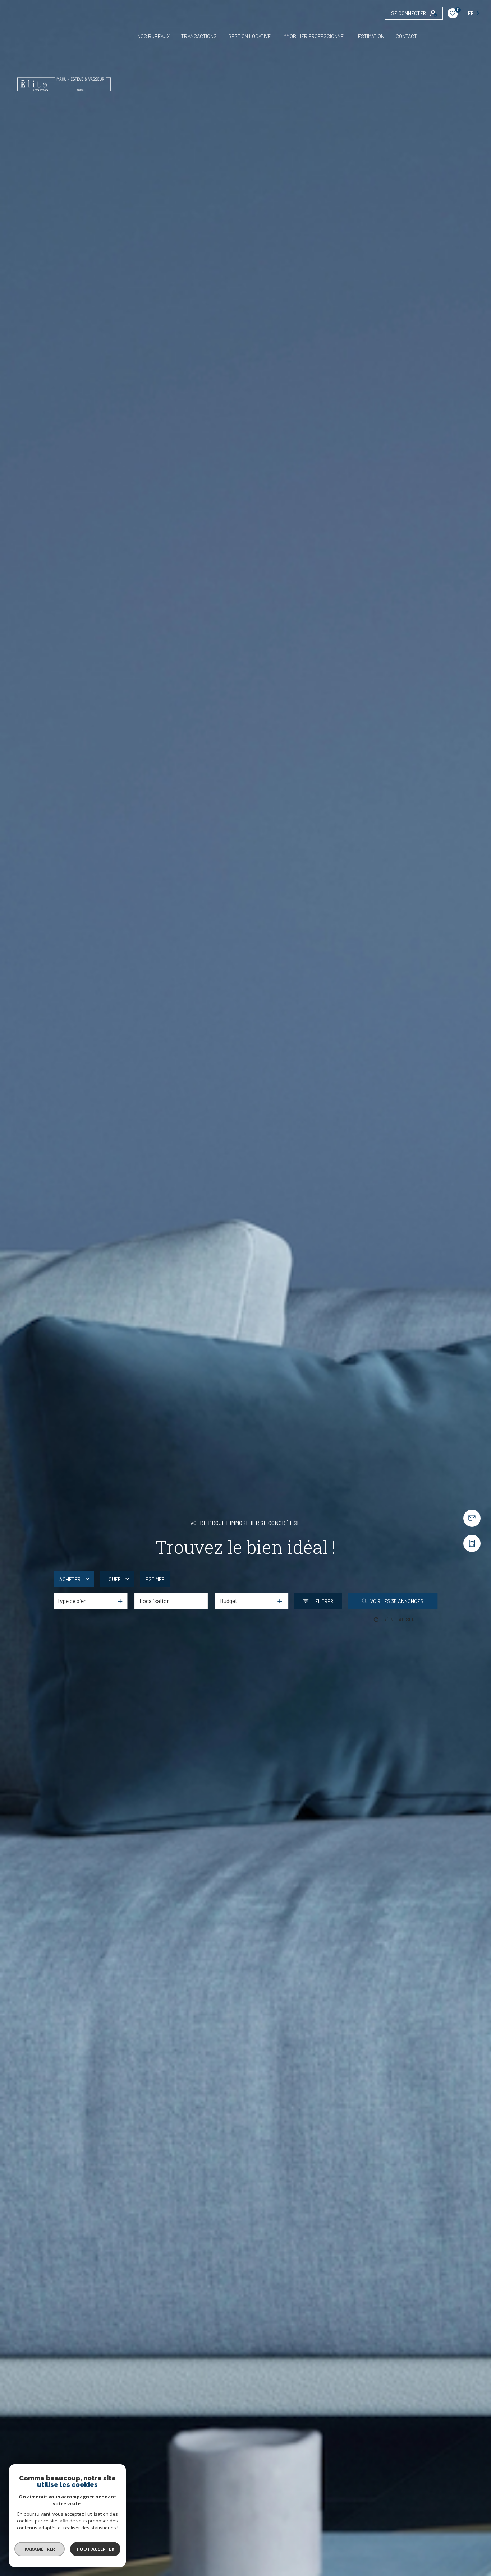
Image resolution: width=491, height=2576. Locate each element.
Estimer (155, 1579)
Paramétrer (40, 2549)
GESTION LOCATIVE (249, 36)
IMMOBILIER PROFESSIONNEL (314, 36)
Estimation (371, 36)
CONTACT (406, 36)
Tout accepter (95, 2549)
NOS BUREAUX (153, 36)
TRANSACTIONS (199, 36)
